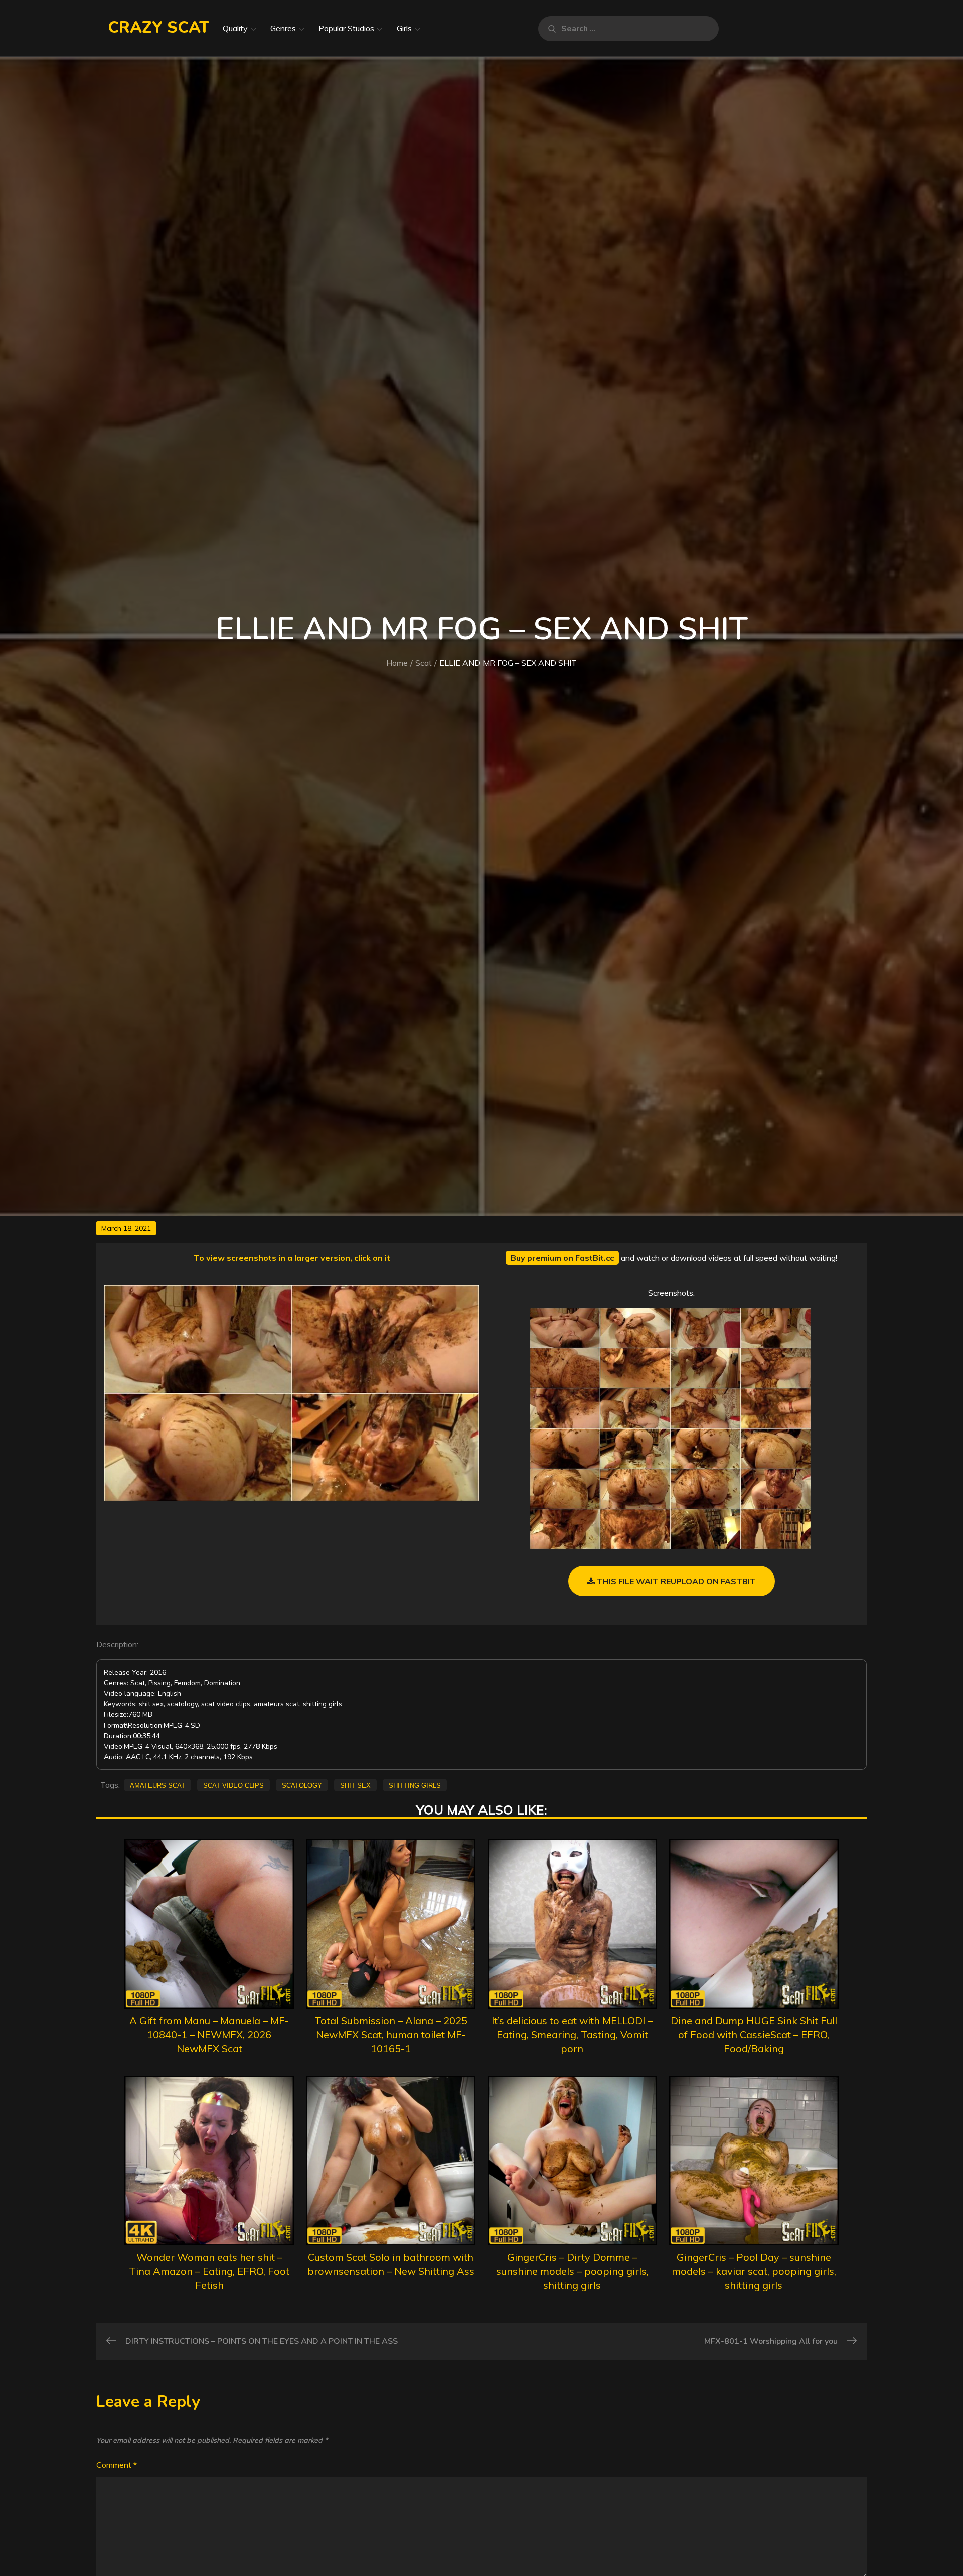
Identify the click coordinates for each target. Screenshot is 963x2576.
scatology (302, 1785)
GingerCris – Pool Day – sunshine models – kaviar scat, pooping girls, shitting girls (754, 2271)
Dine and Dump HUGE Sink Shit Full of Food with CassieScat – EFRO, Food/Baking (754, 2034)
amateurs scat (157, 1785)
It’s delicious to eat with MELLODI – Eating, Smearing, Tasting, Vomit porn (572, 2034)
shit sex (355, 1785)
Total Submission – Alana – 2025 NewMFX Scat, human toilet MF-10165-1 (391, 2034)
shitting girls (415, 1785)
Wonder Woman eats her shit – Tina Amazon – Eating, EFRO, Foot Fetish (209, 2271)
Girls (404, 28)
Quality (235, 28)
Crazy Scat (158, 27)
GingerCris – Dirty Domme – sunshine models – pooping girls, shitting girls (572, 2271)
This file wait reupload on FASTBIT (675, 1581)
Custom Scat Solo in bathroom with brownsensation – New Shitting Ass (391, 2264)
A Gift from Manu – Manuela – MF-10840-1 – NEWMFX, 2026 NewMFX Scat (209, 2034)
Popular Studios (346, 28)
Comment (117, 2465)
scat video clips (233, 1785)
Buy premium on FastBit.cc (562, 1258)
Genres (283, 28)
